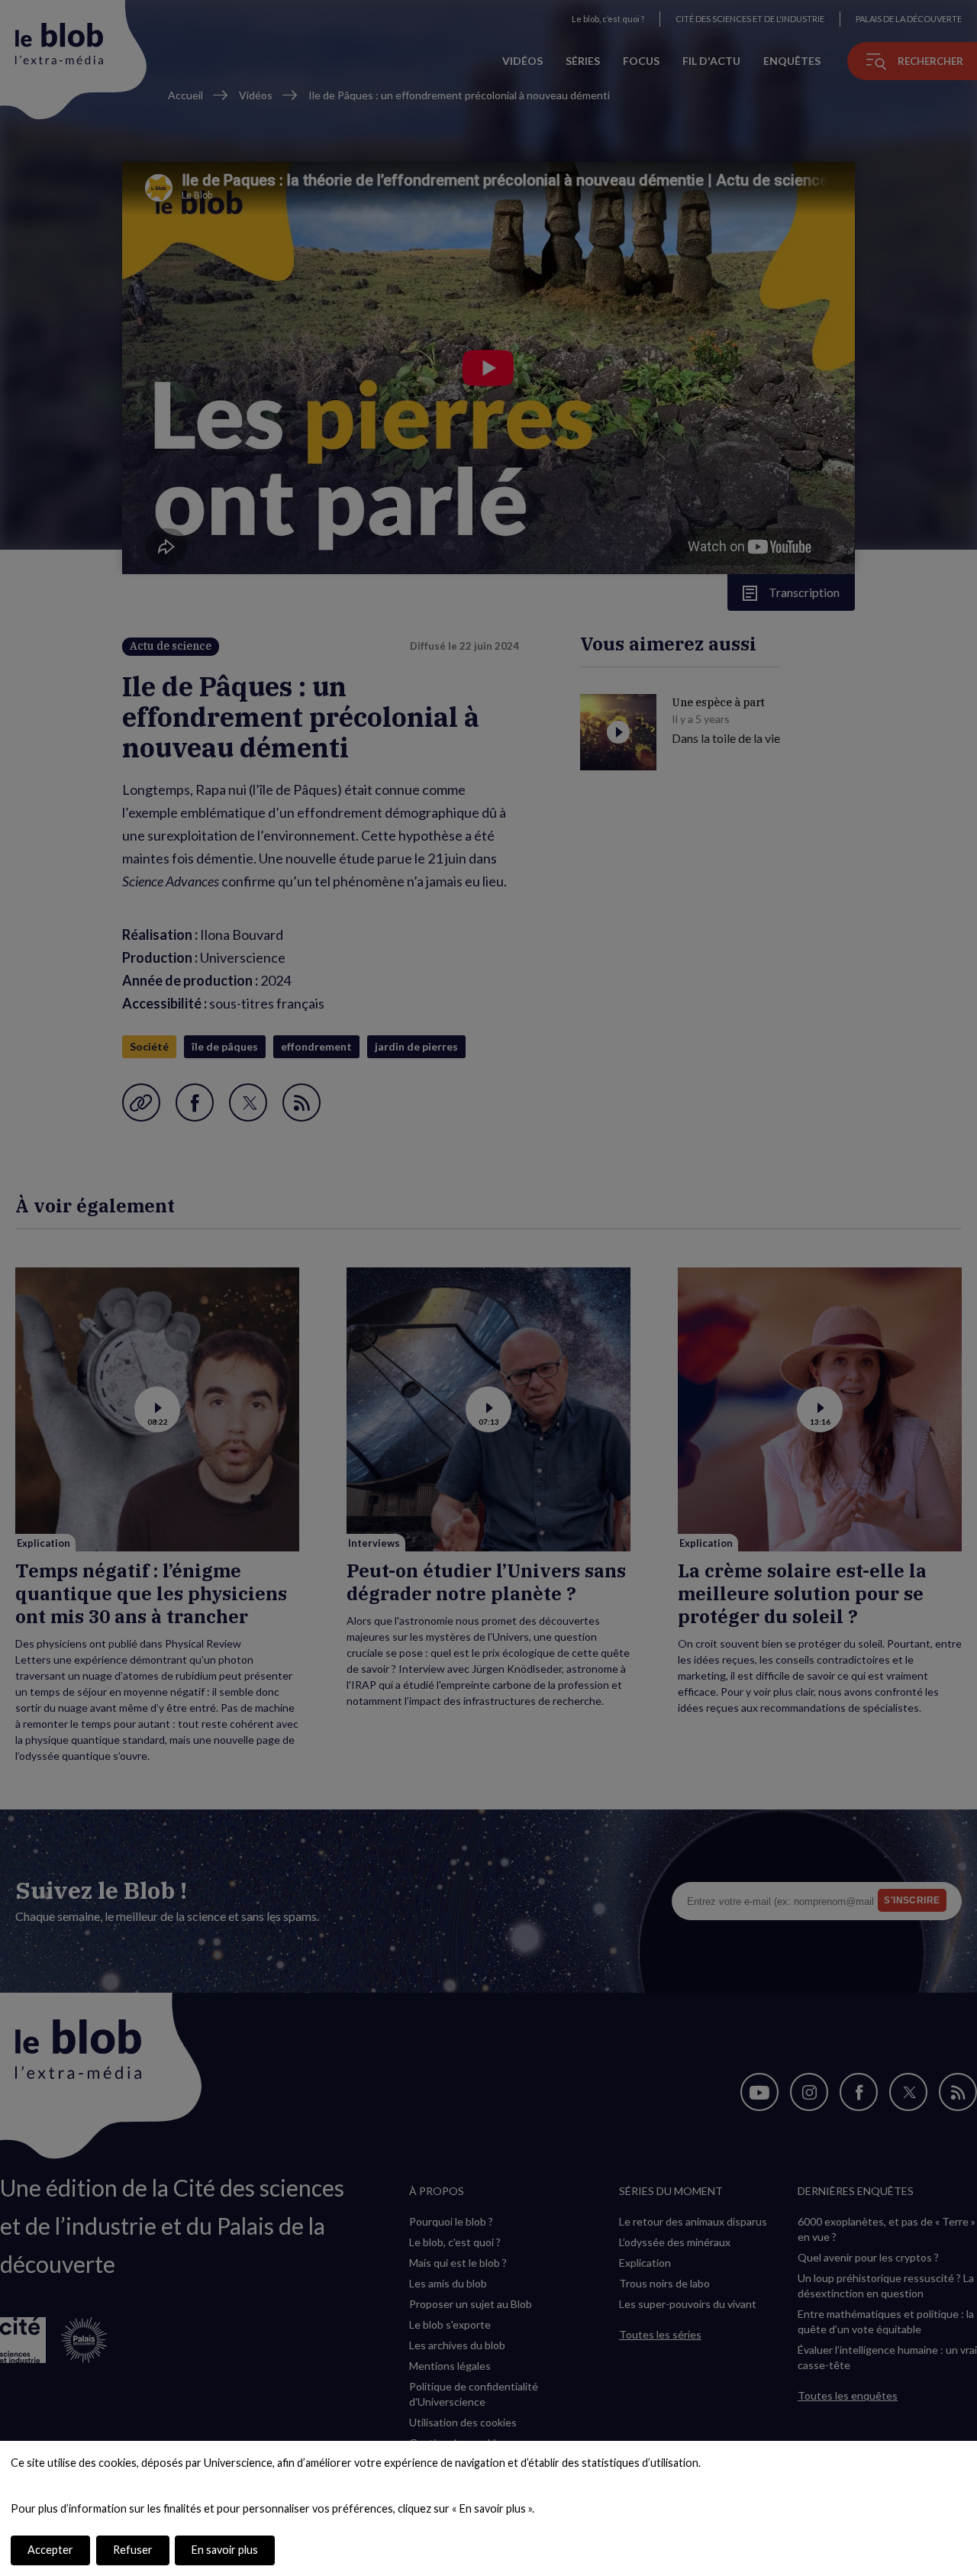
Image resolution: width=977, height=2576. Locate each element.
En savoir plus (225, 2550)
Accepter (50, 2550)
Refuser (133, 2550)
